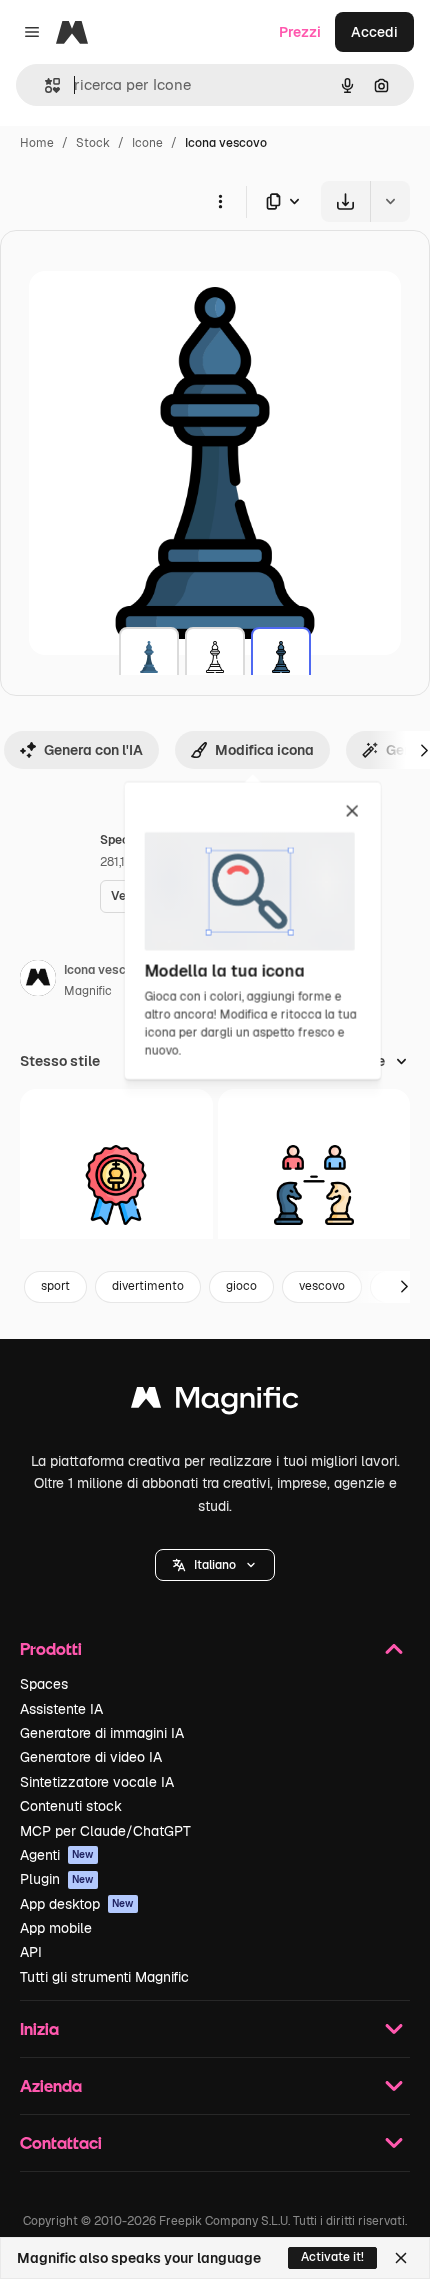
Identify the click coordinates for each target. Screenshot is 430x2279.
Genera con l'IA (93, 750)
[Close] (401, 2258)
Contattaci (61, 2142)
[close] (352, 812)
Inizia (39, 2028)
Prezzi (300, 32)
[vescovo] (149, 657)
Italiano (215, 1565)
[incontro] (314, 1185)
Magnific (88, 991)
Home (37, 143)
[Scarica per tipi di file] (284, 201)
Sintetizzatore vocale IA (97, 1782)
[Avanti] (404, 1287)
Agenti (57, 1855)
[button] (215, 1565)
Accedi (374, 32)
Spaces (44, 1684)
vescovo (322, 1286)
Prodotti (51, 1648)
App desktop (77, 1904)
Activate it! (332, 2257)
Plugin (57, 1879)
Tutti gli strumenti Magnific (104, 1977)
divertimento (148, 1286)
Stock (93, 143)
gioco (241, 1286)
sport (55, 1286)
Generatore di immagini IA (102, 1733)
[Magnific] (215, 1402)
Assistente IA (61, 1709)
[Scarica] (345, 201)
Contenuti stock (71, 1806)
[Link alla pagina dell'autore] (38, 981)
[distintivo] (116, 1185)
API (31, 1952)
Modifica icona (264, 750)
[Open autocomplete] (44, 85)
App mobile (56, 1928)
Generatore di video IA (91, 1757)
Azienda (51, 2085)
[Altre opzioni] (220, 201)
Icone (147, 143)
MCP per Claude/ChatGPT (105, 1831)
